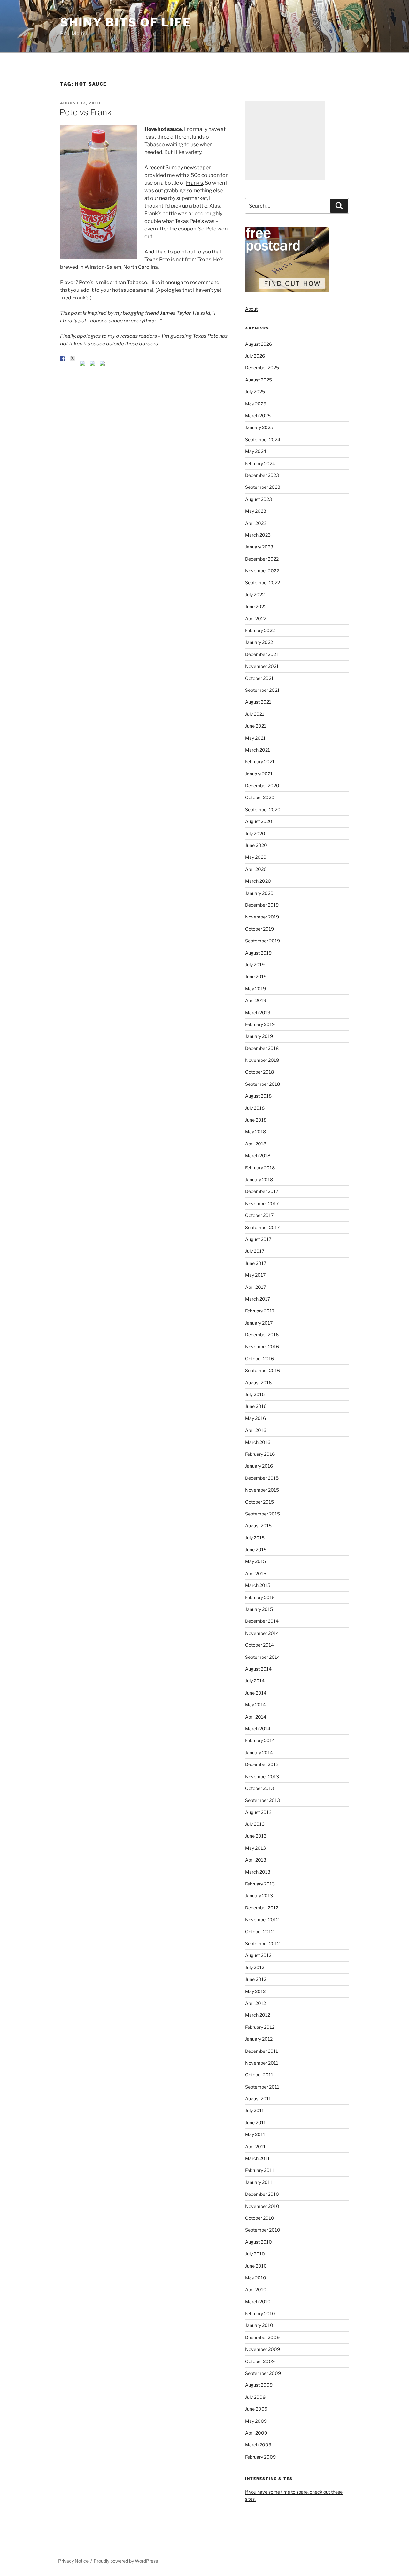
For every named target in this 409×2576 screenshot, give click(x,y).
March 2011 (257, 2158)
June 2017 (256, 1263)
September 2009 (263, 2373)
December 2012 (262, 1908)
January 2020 (259, 893)
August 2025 (259, 380)
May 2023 (256, 511)
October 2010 (260, 2218)
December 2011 (262, 2051)
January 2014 (259, 1753)
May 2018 (255, 1132)
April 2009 (256, 2433)
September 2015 (262, 1514)
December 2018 (262, 1048)
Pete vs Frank (85, 112)
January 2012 (259, 2039)
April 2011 (255, 2146)
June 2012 (256, 1979)
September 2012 (262, 1943)
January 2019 (259, 1036)
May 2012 (255, 1991)
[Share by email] (102, 363)
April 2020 (256, 869)
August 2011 (258, 2099)
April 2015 (256, 1573)
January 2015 (259, 1609)
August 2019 (258, 953)
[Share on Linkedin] (92, 363)
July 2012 (255, 1967)
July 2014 (255, 1681)
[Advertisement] (285, 140)
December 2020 (262, 786)
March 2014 (258, 1729)
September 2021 (262, 690)
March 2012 (258, 2015)
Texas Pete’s (189, 221)
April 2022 (256, 619)
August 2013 (258, 1812)
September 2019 (262, 941)
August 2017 (258, 1239)
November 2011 (262, 2063)
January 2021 (259, 774)
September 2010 (263, 2230)
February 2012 (260, 2027)
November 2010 (262, 2206)
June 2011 (255, 2123)
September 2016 (262, 1370)
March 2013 (258, 1872)
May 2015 (255, 1561)
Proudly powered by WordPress (126, 2561)
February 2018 (260, 1168)
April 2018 (256, 1144)
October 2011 (259, 2075)
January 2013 (259, 1896)
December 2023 (262, 475)
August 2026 (259, 344)
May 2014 (255, 1705)
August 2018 (258, 1096)
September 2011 (262, 2087)
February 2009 (260, 2457)
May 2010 (256, 2278)
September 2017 (262, 1227)
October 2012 (259, 1932)
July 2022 (255, 595)
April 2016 (256, 1430)
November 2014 (262, 1633)
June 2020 (256, 845)
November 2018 (262, 1060)
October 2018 (259, 1072)
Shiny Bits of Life (126, 22)
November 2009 (262, 2349)
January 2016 (259, 1466)
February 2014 (260, 1740)
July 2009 (255, 2397)
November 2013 (262, 1776)
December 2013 (262, 1764)
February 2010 (260, 2313)
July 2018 (255, 1108)
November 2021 (262, 666)
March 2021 (258, 750)
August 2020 (259, 821)
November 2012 (262, 1919)
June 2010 (256, 2266)
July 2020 (255, 833)
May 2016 (255, 1418)
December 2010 (262, 2194)
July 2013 (255, 1824)
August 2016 (258, 1382)
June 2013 (256, 1836)
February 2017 (260, 1311)
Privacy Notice (73, 2561)
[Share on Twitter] (73, 358)
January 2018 (259, 1179)
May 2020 (256, 857)
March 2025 (258, 415)
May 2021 (255, 738)
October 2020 (260, 797)
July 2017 (255, 1251)
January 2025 (259, 427)
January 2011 (259, 2182)
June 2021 (256, 726)
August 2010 (259, 2242)
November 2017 (262, 1203)
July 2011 (255, 2110)
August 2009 (259, 2385)
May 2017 (255, 1275)
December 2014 (262, 1621)
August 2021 (258, 702)
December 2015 (262, 1478)
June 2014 (256, 1693)
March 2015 (258, 1585)
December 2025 (262, 368)
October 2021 (259, 678)
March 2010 (258, 2302)
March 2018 (258, 1156)
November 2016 (262, 1346)
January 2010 (259, 2325)
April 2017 (255, 1287)
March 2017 (258, 1299)
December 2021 (262, 654)
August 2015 (258, 1526)
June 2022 (256, 606)
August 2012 (258, 1955)
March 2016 (258, 1442)
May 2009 (256, 2421)
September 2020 (263, 809)
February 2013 (260, 1884)
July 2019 (255, 965)
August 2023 (259, 499)
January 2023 (259, 547)
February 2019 (260, 1024)
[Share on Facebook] (63, 358)
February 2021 (260, 762)
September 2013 (262, 1800)
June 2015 (256, 1549)
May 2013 (255, 1848)
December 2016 (262, 1335)
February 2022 (260, 630)
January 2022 (259, 642)
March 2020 (258, 881)
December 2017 (262, 1191)
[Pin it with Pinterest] (82, 363)
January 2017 (259, 1323)
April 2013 (256, 1860)
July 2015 (255, 1538)
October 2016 (259, 1359)
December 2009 (262, 2337)
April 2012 (255, 2003)
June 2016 (256, 1406)
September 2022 (262, 582)
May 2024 (256, 451)
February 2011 (260, 2170)
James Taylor (175, 313)
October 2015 (259, 1502)
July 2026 (255, 356)
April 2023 (256, 523)
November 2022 (262, 571)
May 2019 (255, 989)
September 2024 (263, 439)
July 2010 (255, 2254)
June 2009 (256, 2409)
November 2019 (262, 917)
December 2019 (262, 905)
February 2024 (260, 463)
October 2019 (259, 929)
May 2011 (255, 2134)
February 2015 (260, 1597)
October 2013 (259, 1788)
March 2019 (258, 1012)
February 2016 (260, 1454)
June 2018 (256, 1120)
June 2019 (256, 976)
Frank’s (194, 183)
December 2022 (262, 559)
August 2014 (258, 1669)
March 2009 (258, 2445)
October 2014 (259, 1645)
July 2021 (255, 714)
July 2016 (255, 1394)
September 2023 (263, 487)
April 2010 (256, 2289)
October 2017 (259, 1215)
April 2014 (256, 1717)
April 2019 (256, 1000)
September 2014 (262, 1657)
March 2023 (258, 535)
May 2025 (256, 404)
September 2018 (262, 1084)
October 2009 (260, 2361)
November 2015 (262, 1490)
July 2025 (255, 392)
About (251, 309)
